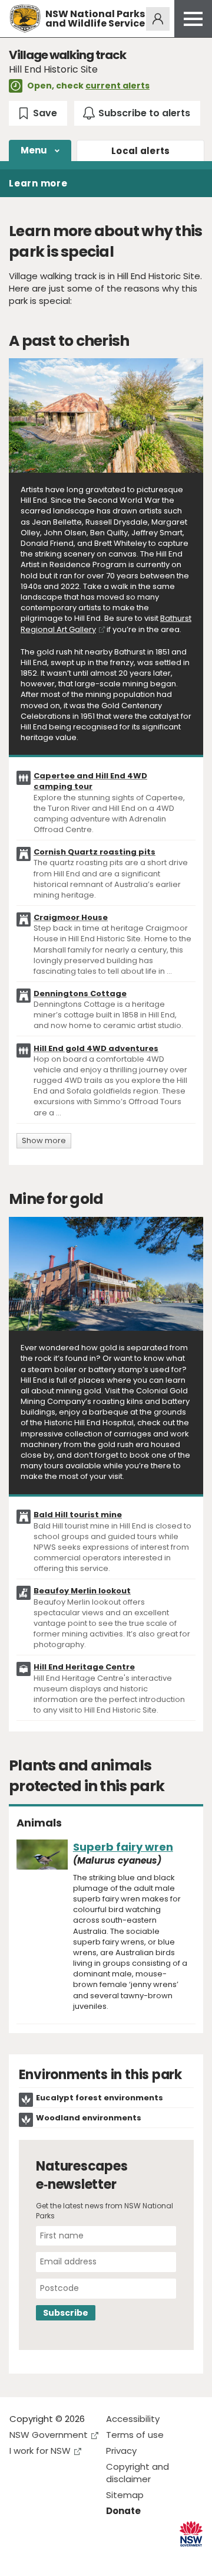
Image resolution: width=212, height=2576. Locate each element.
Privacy (121, 2451)
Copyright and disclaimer (138, 2473)
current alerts (117, 86)
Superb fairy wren (123, 1847)
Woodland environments (89, 2118)
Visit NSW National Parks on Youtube (71, 2557)
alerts (141, 151)
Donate (123, 2511)
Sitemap (125, 2495)
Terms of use (135, 2435)
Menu (34, 150)
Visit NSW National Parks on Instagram (46, 2557)
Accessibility (133, 2419)
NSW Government (49, 2435)
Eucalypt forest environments (100, 2098)
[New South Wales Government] (191, 2534)
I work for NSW (40, 2451)
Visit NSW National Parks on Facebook (20, 2557)
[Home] (25, 19)
